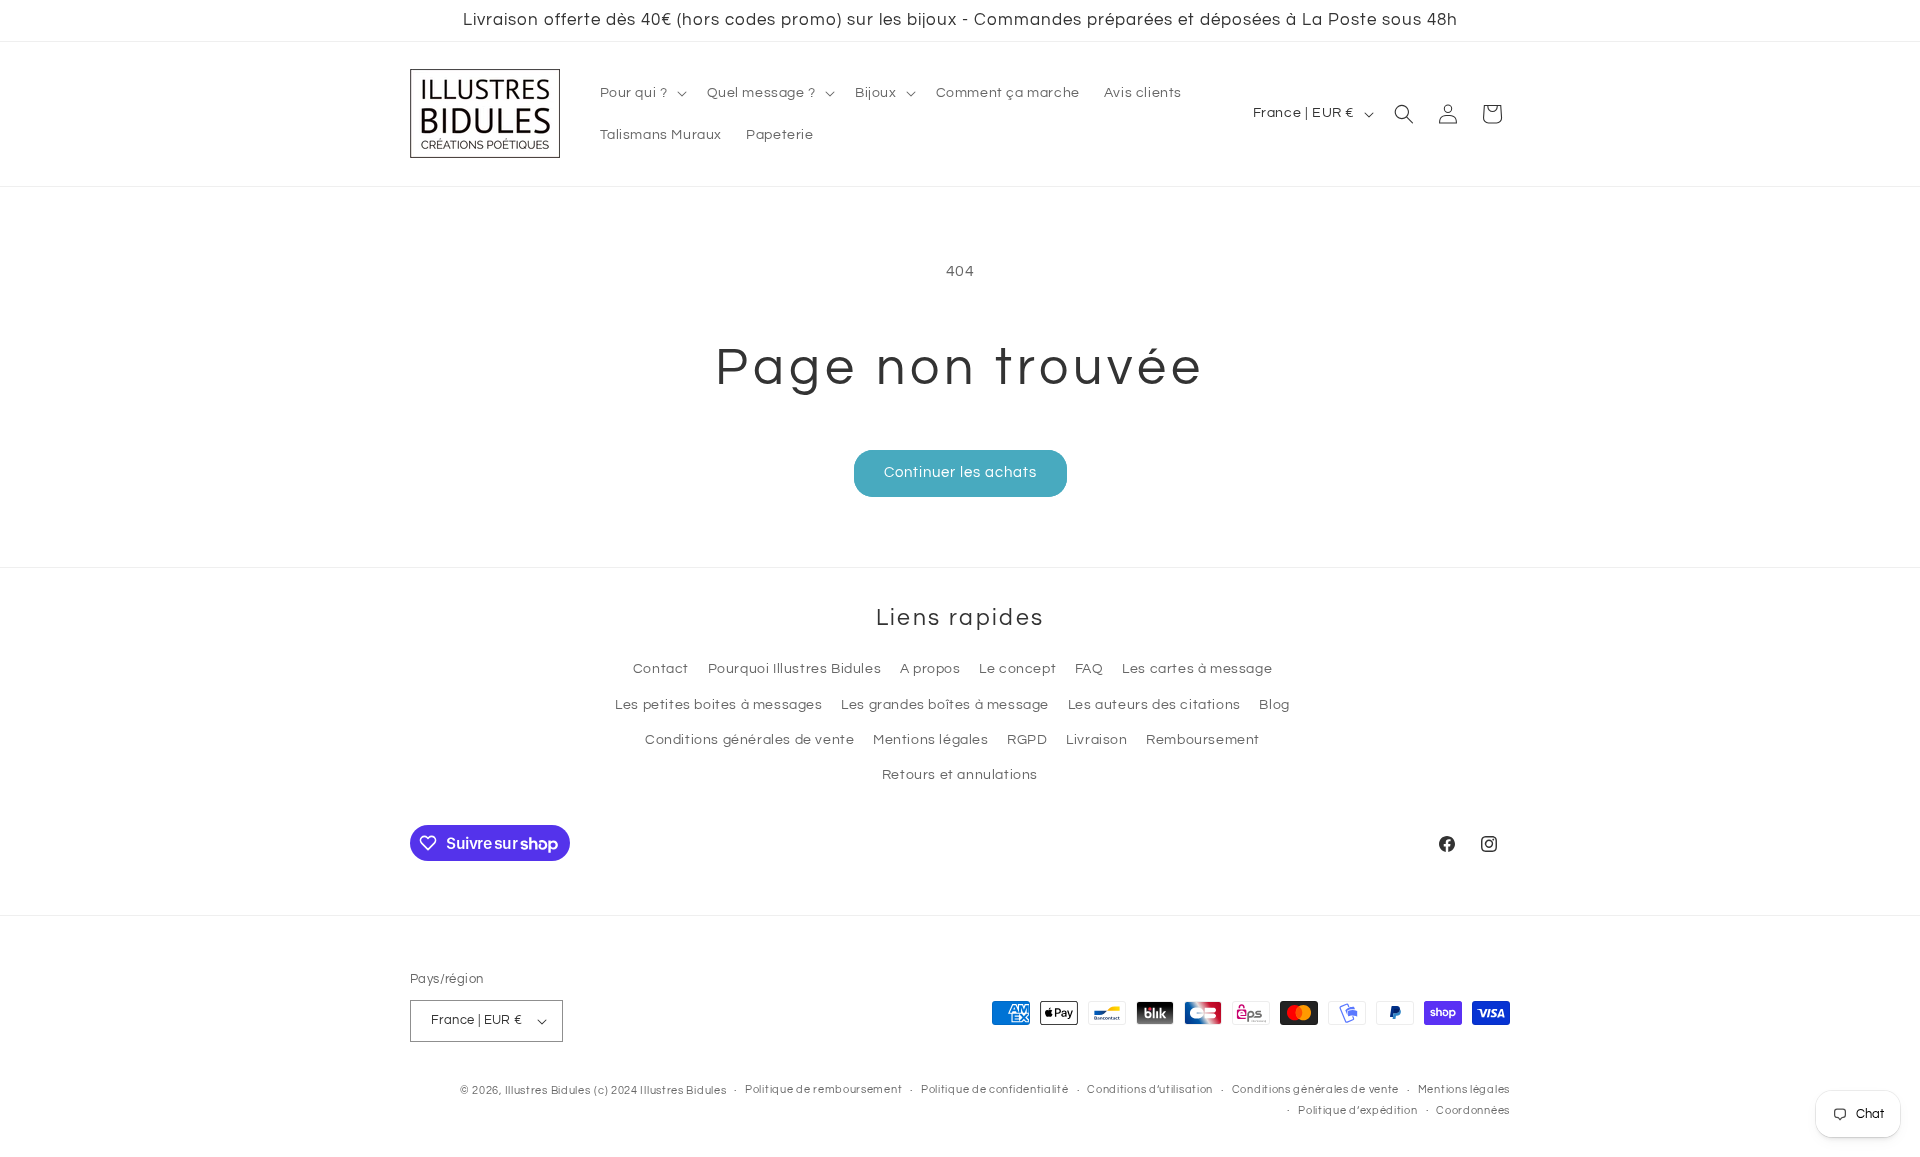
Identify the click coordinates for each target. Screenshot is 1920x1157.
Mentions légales (931, 740)
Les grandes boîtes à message (945, 705)
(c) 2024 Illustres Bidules (660, 1090)
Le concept (1017, 669)
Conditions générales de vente (749, 740)
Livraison (1096, 740)
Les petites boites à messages (718, 705)
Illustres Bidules (548, 1090)
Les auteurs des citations (1154, 705)
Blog (1274, 705)
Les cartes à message (1197, 669)
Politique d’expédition (1357, 1110)
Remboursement (1203, 740)
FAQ (1089, 669)
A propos (930, 669)
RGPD (1027, 740)
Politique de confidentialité (995, 1089)
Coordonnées (1473, 1110)
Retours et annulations (960, 775)
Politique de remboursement (823, 1089)
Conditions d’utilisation (1150, 1089)
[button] (641, 93)
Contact (661, 669)
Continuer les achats (960, 472)
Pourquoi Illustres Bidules (795, 669)
